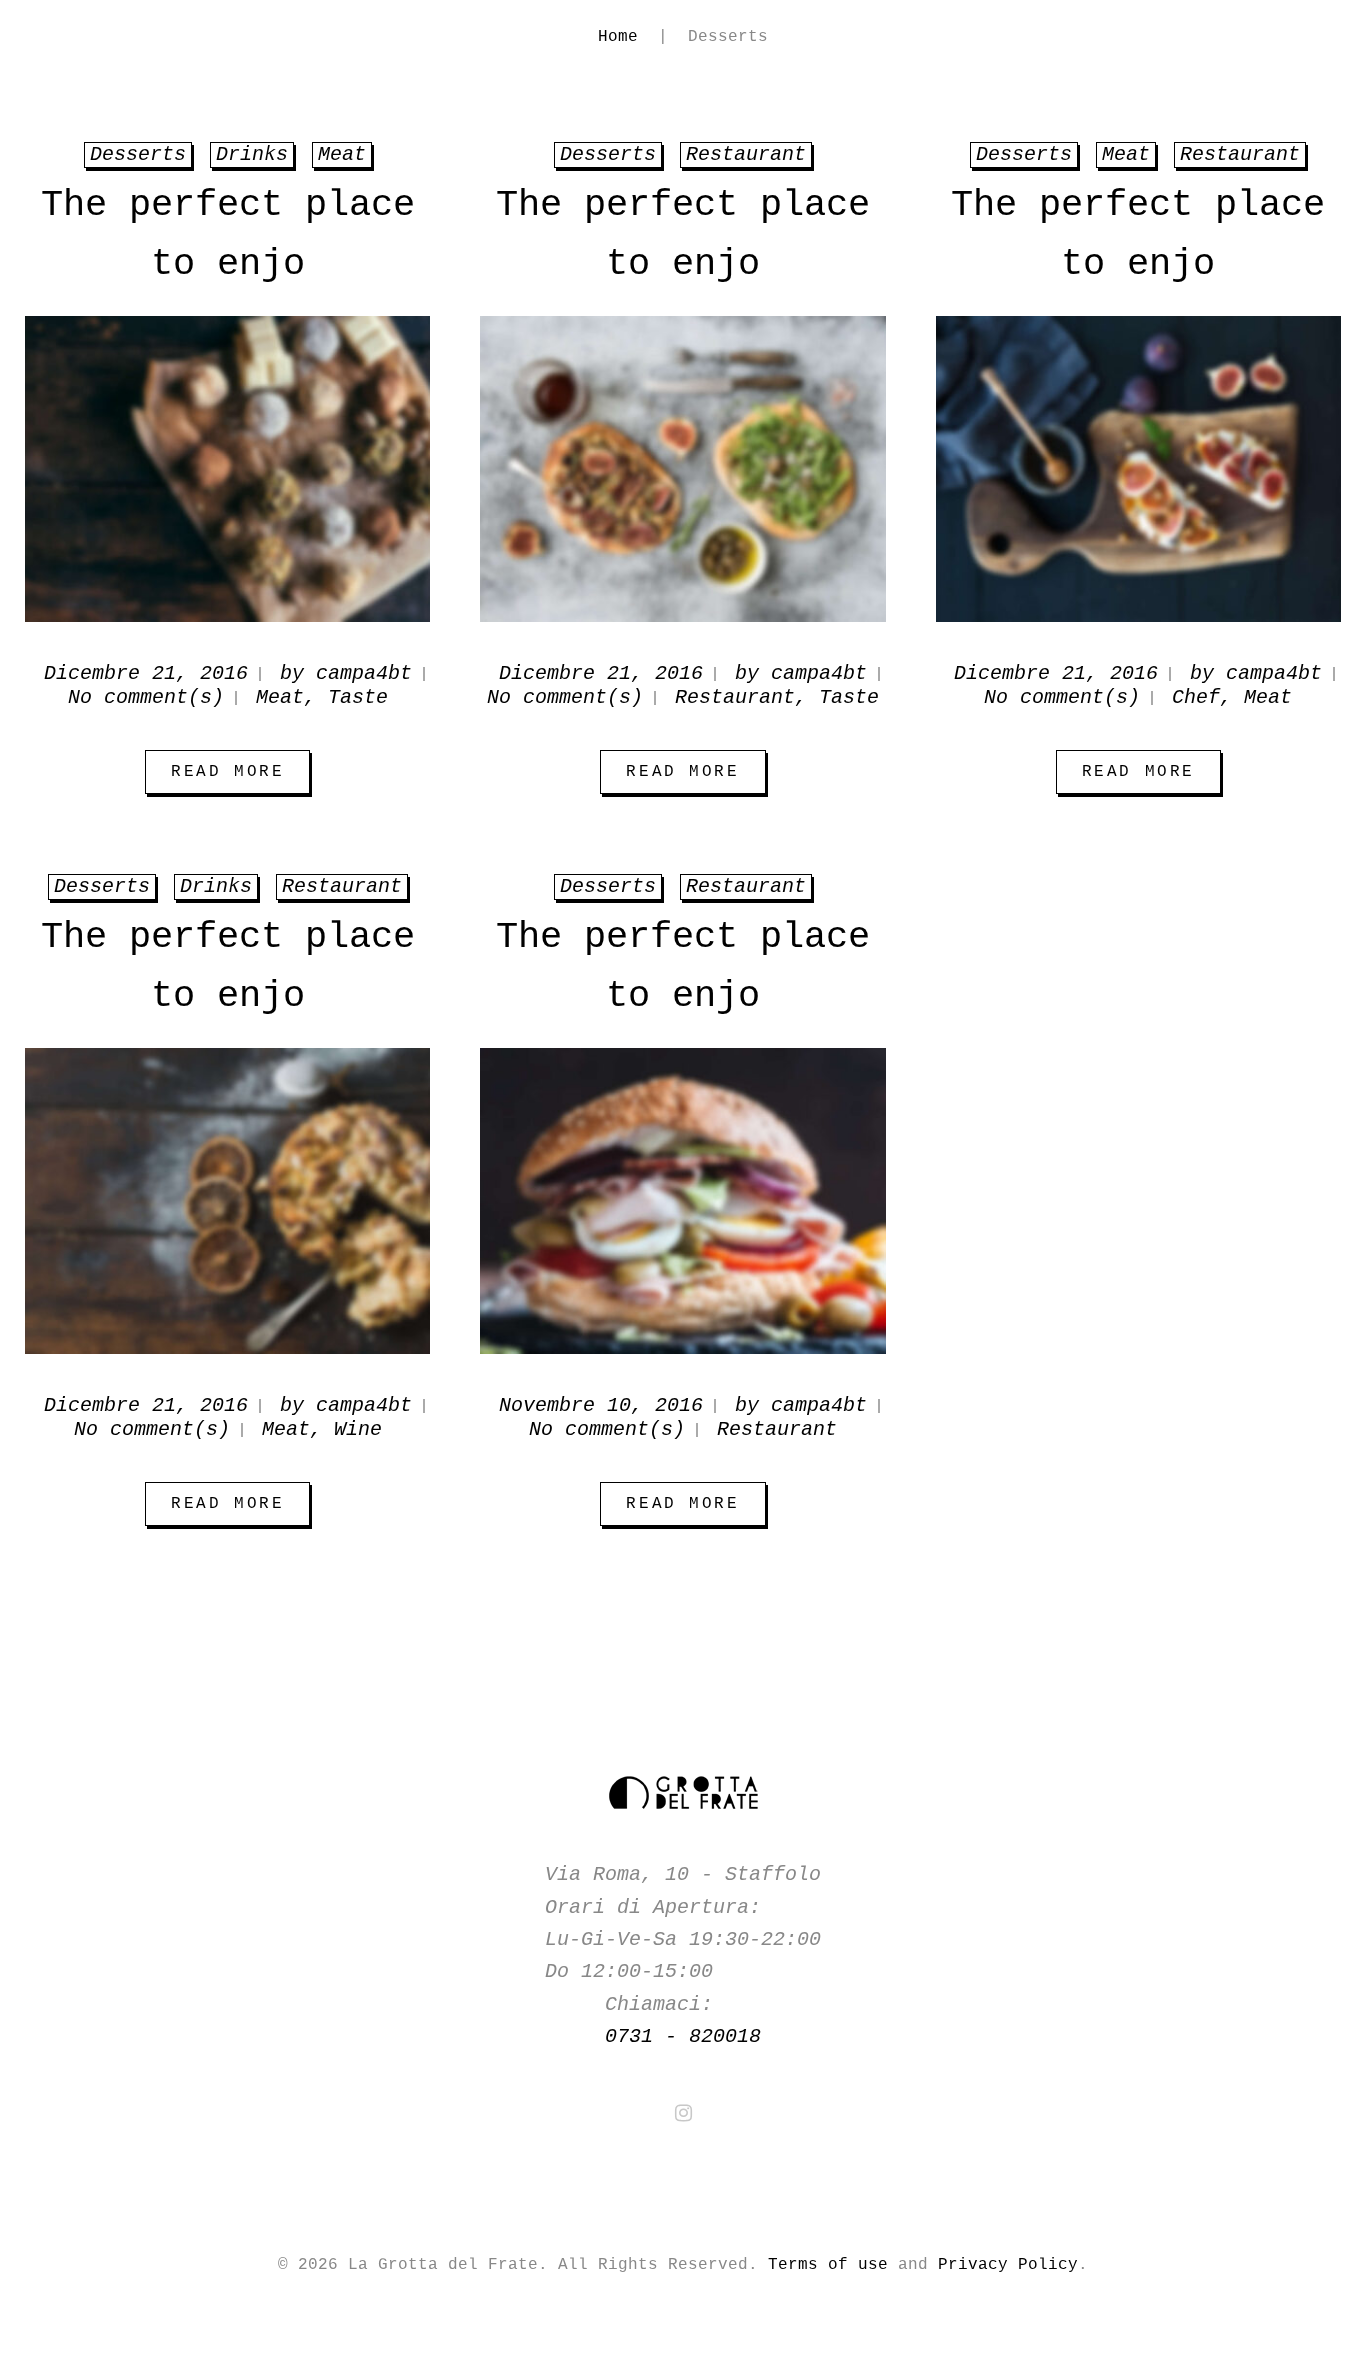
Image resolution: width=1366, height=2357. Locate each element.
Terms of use (828, 2265)
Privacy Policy (1008, 2265)
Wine (358, 1429)
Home (50, 132)
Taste (358, 697)
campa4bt (364, 673)
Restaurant (735, 697)
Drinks (216, 886)
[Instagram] (683, 2113)
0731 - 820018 (683, 2036)
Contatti (434, 132)
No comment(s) (146, 697)
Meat (280, 697)
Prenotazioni (273, 132)
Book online (1258, 73)
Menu (136, 132)
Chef (1196, 697)
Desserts (102, 886)
